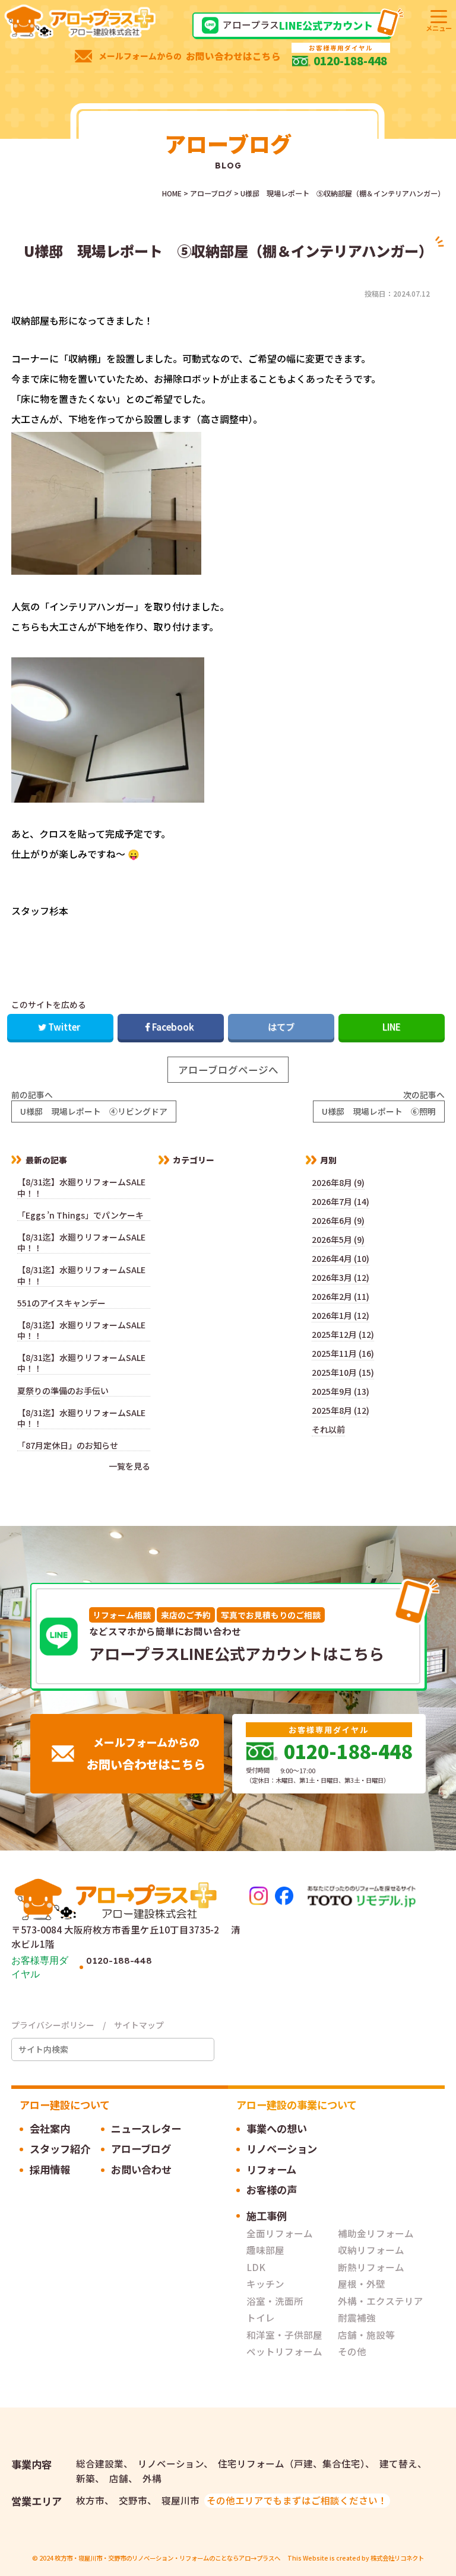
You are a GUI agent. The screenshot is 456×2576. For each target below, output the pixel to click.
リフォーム (271, 2169)
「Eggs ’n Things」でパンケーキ (80, 1215)
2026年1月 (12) (341, 1315)
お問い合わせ (141, 2169)
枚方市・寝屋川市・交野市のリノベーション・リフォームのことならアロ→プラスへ (167, 2558)
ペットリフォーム (284, 2351)
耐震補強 (357, 2317)
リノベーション (282, 2149)
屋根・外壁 (362, 2284)
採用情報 (50, 2169)
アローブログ (141, 2149)
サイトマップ (139, 2025)
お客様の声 (272, 2189)
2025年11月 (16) (343, 1353)
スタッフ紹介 (60, 2149)
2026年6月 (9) (338, 1220)
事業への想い (277, 2128)
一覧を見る (129, 1466)
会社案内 (50, 2128)
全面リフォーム (280, 2233)
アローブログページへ (228, 1070)
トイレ (261, 2317)
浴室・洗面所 (275, 2301)
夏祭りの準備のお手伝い (63, 1391)
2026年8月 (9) (338, 1182)
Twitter (64, 1026)
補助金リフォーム (376, 2233)
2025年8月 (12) (341, 1410)
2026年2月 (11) (341, 1296)
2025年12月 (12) (343, 1334)
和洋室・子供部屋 (284, 2335)
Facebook (173, 1026)
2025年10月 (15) (343, 1372)
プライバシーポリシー (53, 2025)
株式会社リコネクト (397, 2558)
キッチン (265, 2284)
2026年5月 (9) (338, 1239)
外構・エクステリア (381, 2301)
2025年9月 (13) (341, 1391)
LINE (392, 1026)
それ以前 (328, 1429)
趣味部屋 (265, 2250)
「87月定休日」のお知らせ (72, 1446)
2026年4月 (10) (341, 1258)
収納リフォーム (371, 2250)
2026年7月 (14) (341, 1201)
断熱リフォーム (371, 2267)
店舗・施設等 (366, 2335)
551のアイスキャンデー (61, 1303)
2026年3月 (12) (341, 1277)
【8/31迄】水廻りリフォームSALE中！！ (81, 1187)
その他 (352, 2351)
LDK (256, 2267)
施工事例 (267, 2216)
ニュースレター (146, 2128)
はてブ (281, 1026)
